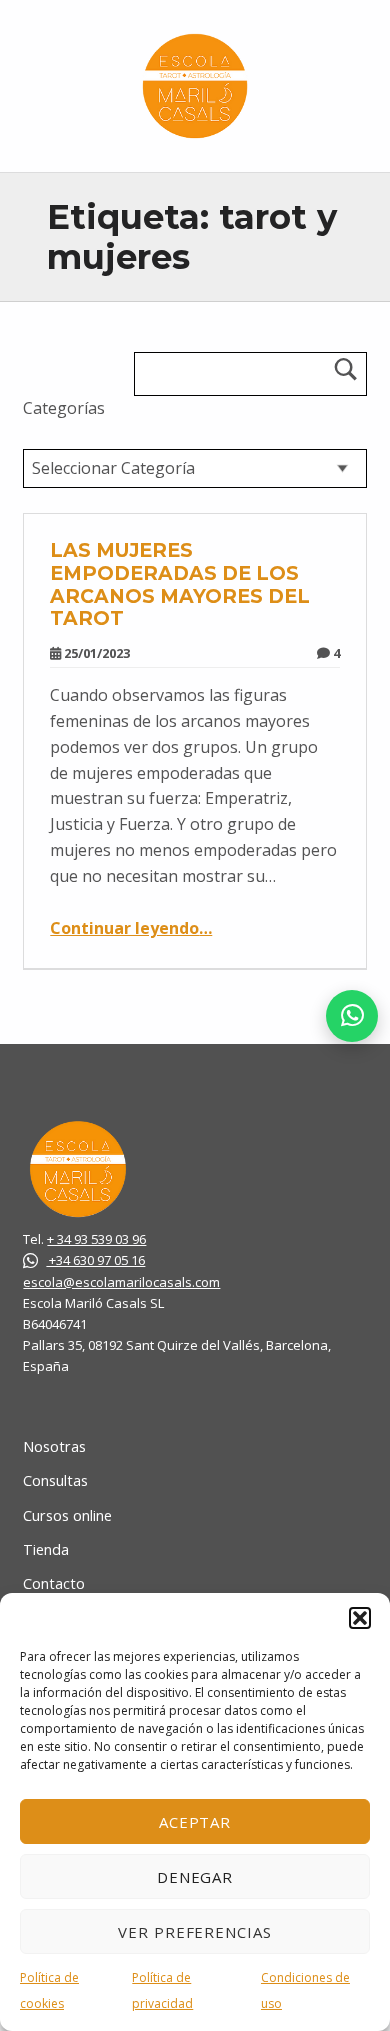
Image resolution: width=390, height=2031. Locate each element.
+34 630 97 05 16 (95, 1260)
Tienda (46, 1549)
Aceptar (195, 1822)
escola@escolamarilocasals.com (121, 1282)
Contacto (54, 1583)
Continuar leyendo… (131, 928)
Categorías (64, 408)
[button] (360, 1618)
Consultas (55, 1480)
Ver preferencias (195, 1932)
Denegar (195, 1877)
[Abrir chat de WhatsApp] (352, 1016)
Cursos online (67, 1515)
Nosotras (54, 1446)
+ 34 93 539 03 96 (96, 1239)
